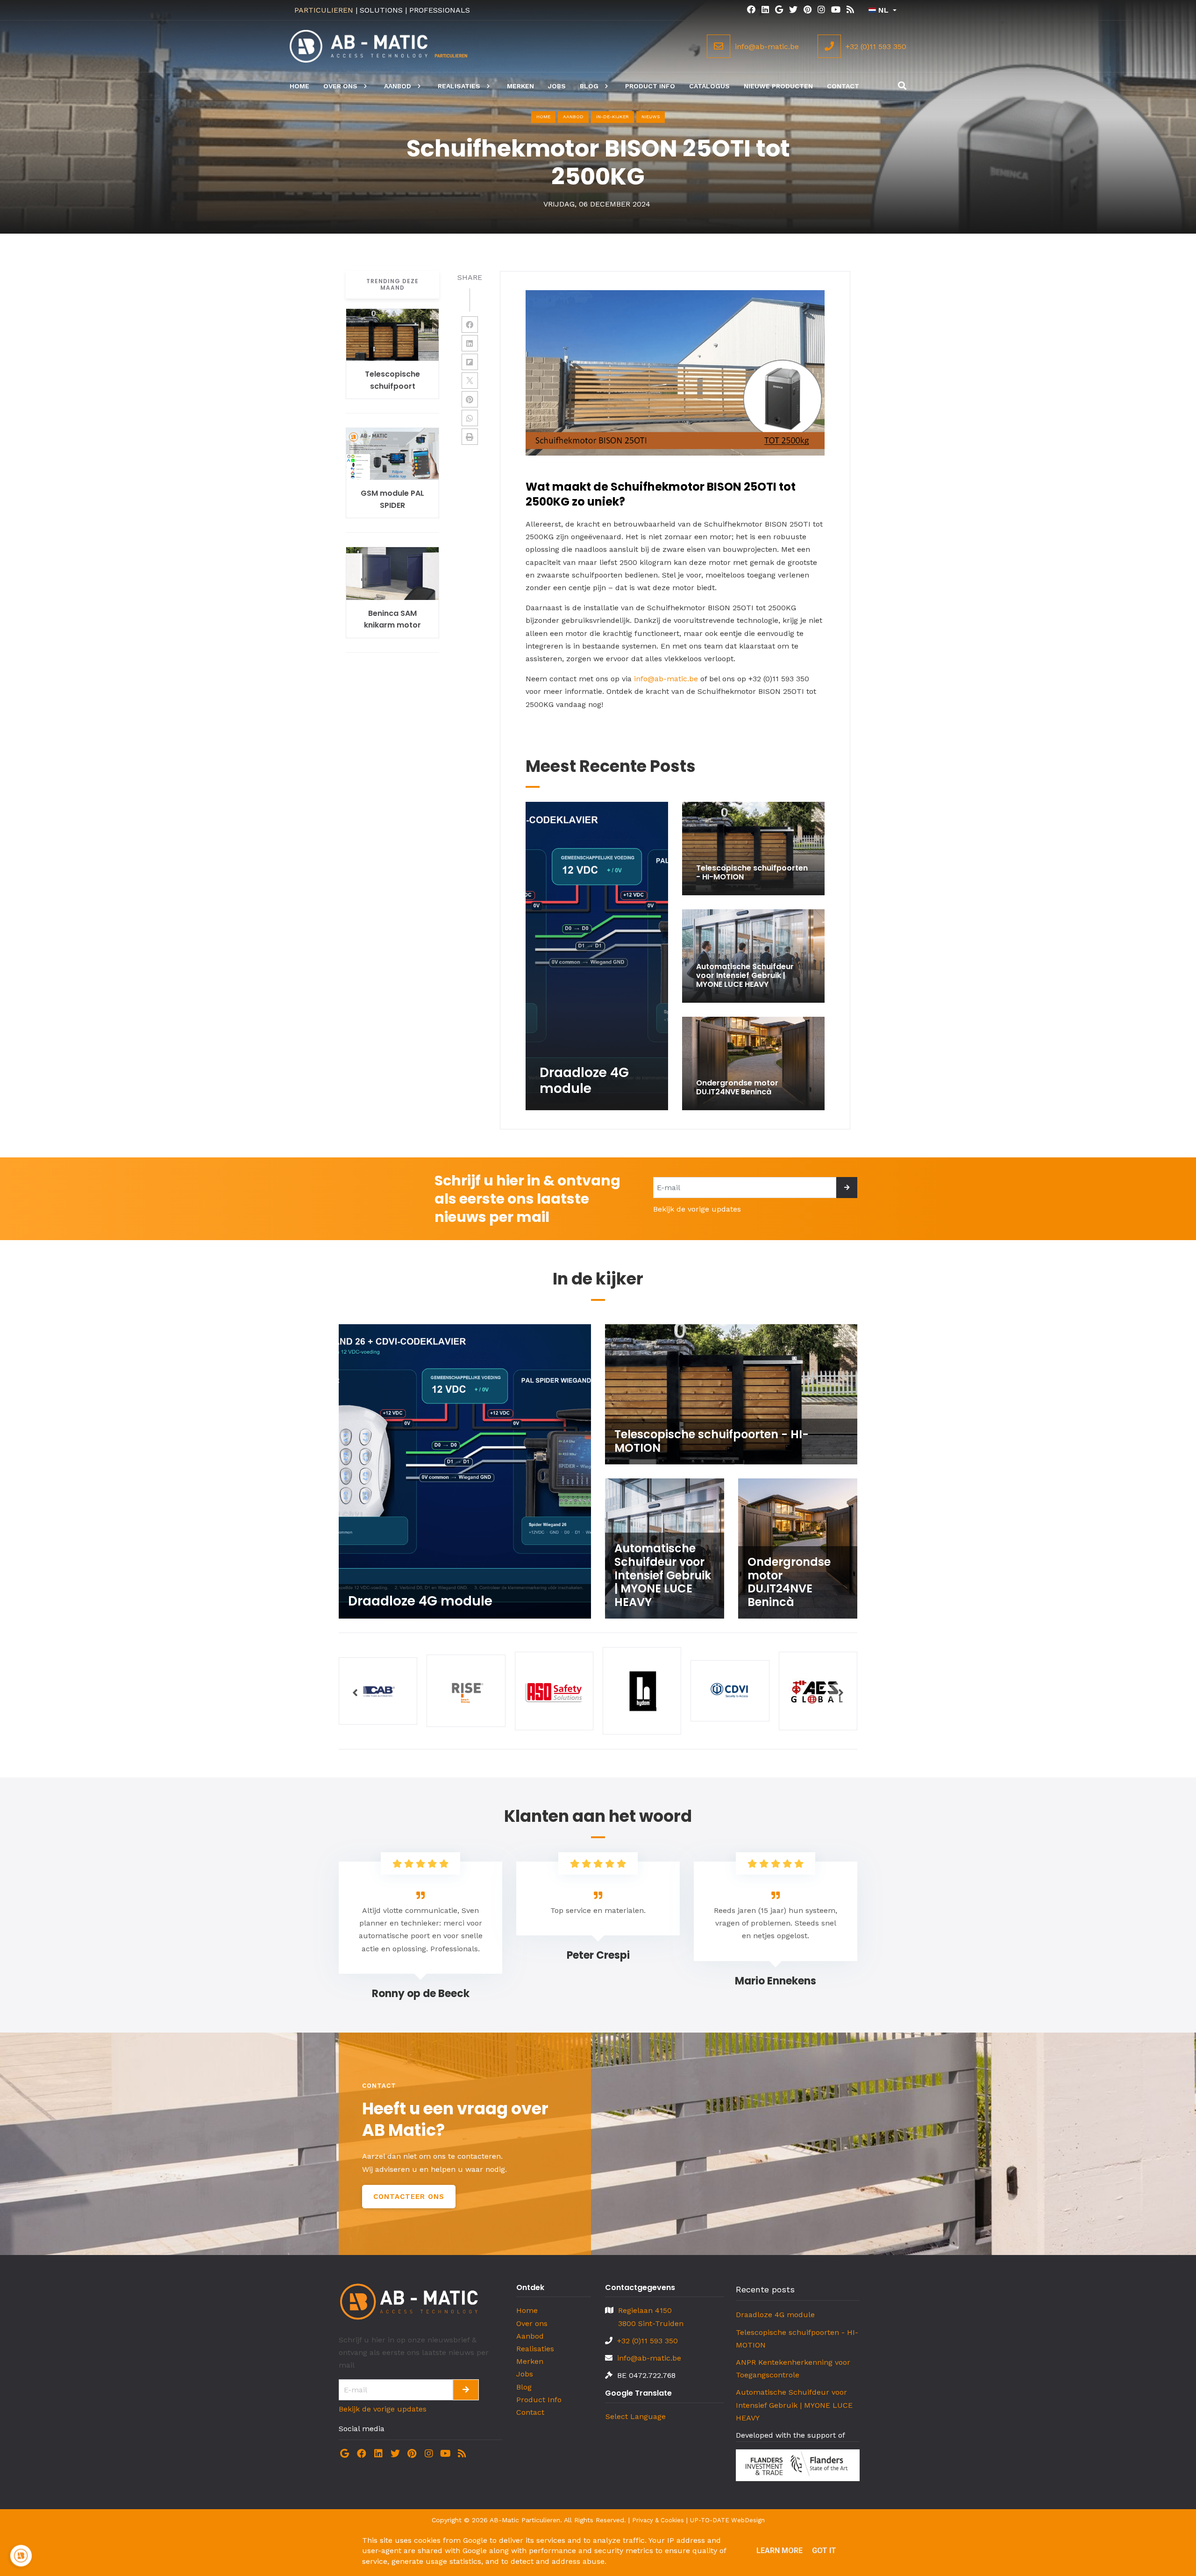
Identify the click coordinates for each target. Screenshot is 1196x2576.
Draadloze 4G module (775, 2315)
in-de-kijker (612, 117)
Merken (530, 2361)
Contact (530, 2412)
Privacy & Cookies (658, 2520)
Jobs (525, 2374)
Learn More (780, 2551)
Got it (824, 2551)
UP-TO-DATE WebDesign (727, 2520)
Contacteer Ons (409, 2197)
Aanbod (530, 2336)
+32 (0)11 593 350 (648, 2341)
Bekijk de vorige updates (697, 1209)
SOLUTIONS (381, 10)
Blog (524, 2387)
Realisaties (535, 2349)
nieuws (651, 117)
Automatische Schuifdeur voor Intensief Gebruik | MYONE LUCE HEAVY (794, 2405)
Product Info (539, 2400)
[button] (355, 1692)
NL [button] (883, 10)
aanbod (573, 117)
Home (543, 117)
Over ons (532, 2323)
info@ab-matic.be (666, 679)
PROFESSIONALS (440, 10)
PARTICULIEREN (324, 10)
